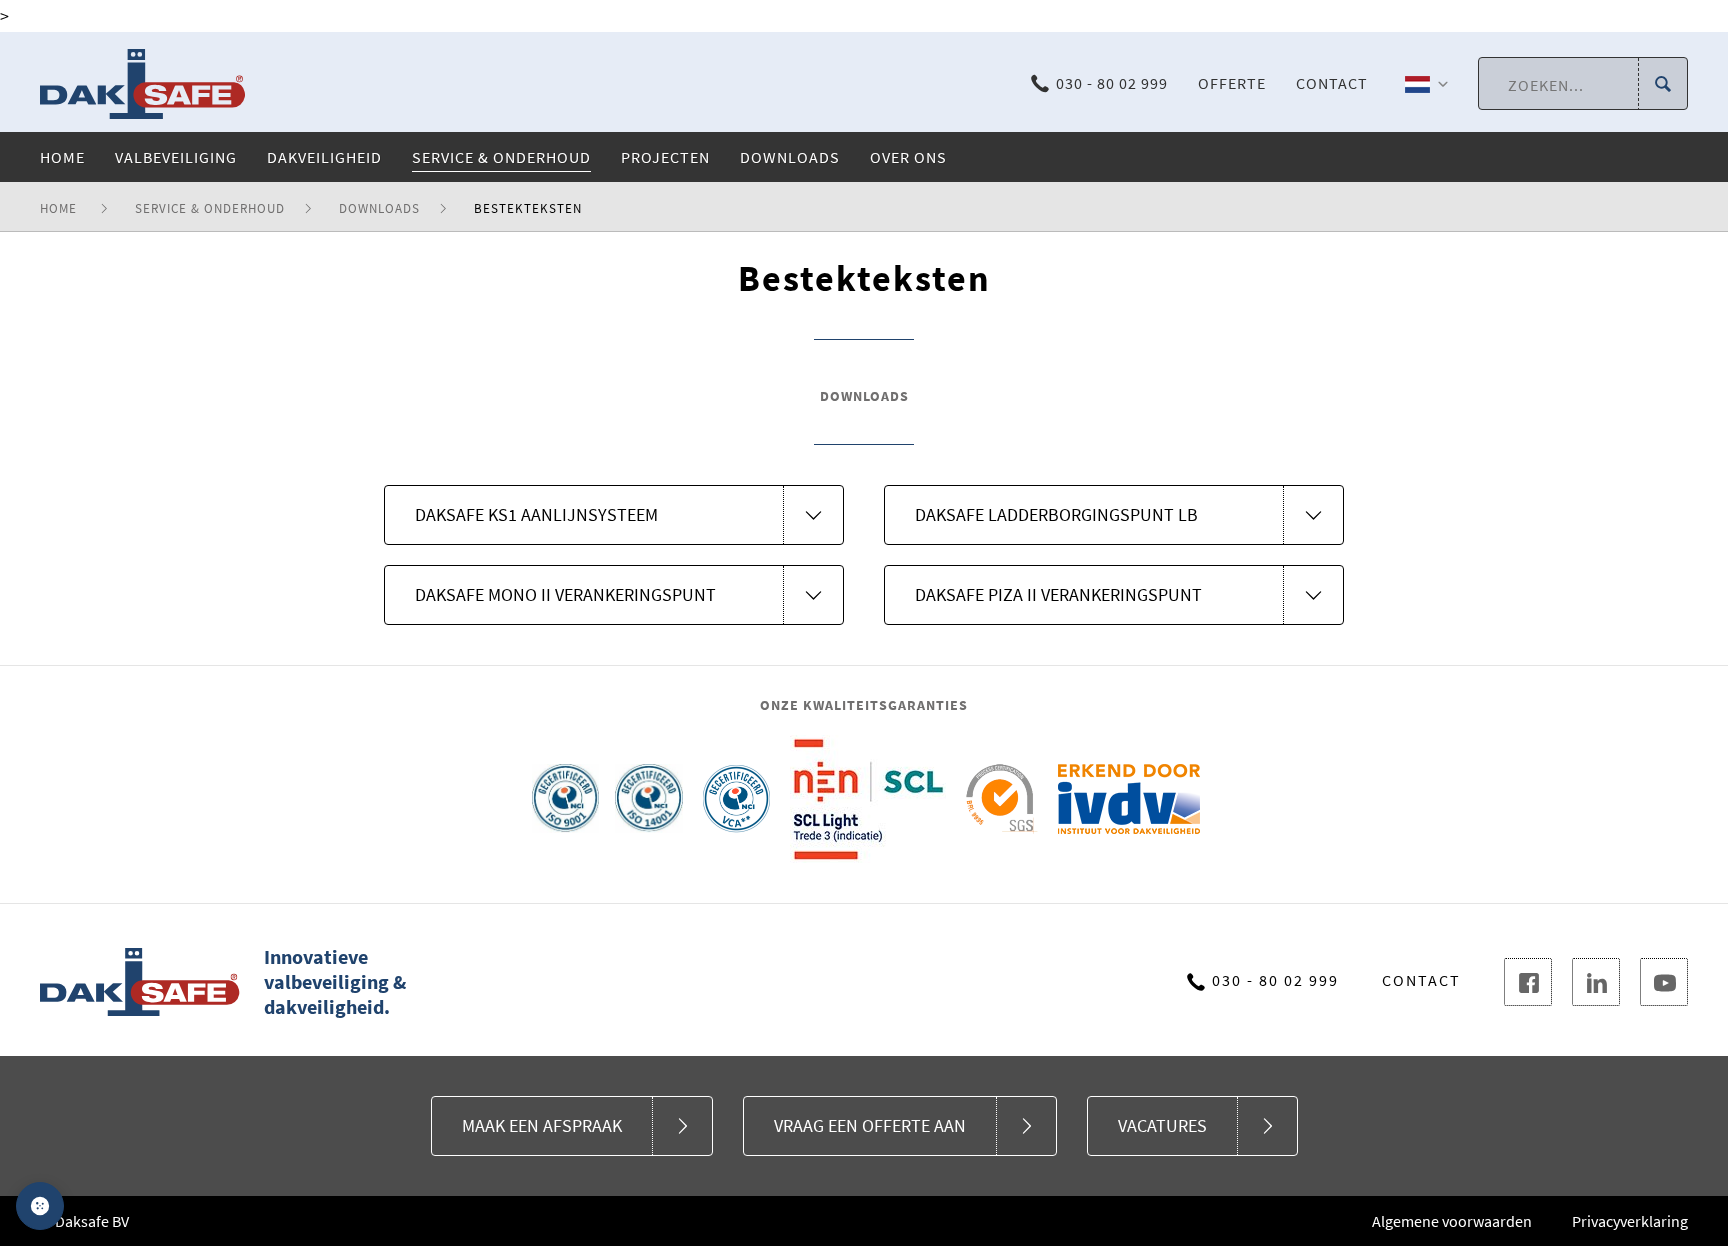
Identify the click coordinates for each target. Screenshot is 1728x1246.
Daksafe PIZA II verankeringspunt (1058, 594)
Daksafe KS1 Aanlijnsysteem (536, 514)
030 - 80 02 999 (1112, 83)
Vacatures (1162, 1125)
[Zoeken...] (1662, 84)
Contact (1332, 83)
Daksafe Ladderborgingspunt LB (1056, 514)
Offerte (1232, 83)
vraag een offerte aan (870, 1125)
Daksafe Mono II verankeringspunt (565, 594)
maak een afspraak (542, 1125)
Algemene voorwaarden (1452, 1221)
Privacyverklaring (1630, 1221)
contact (1421, 980)
